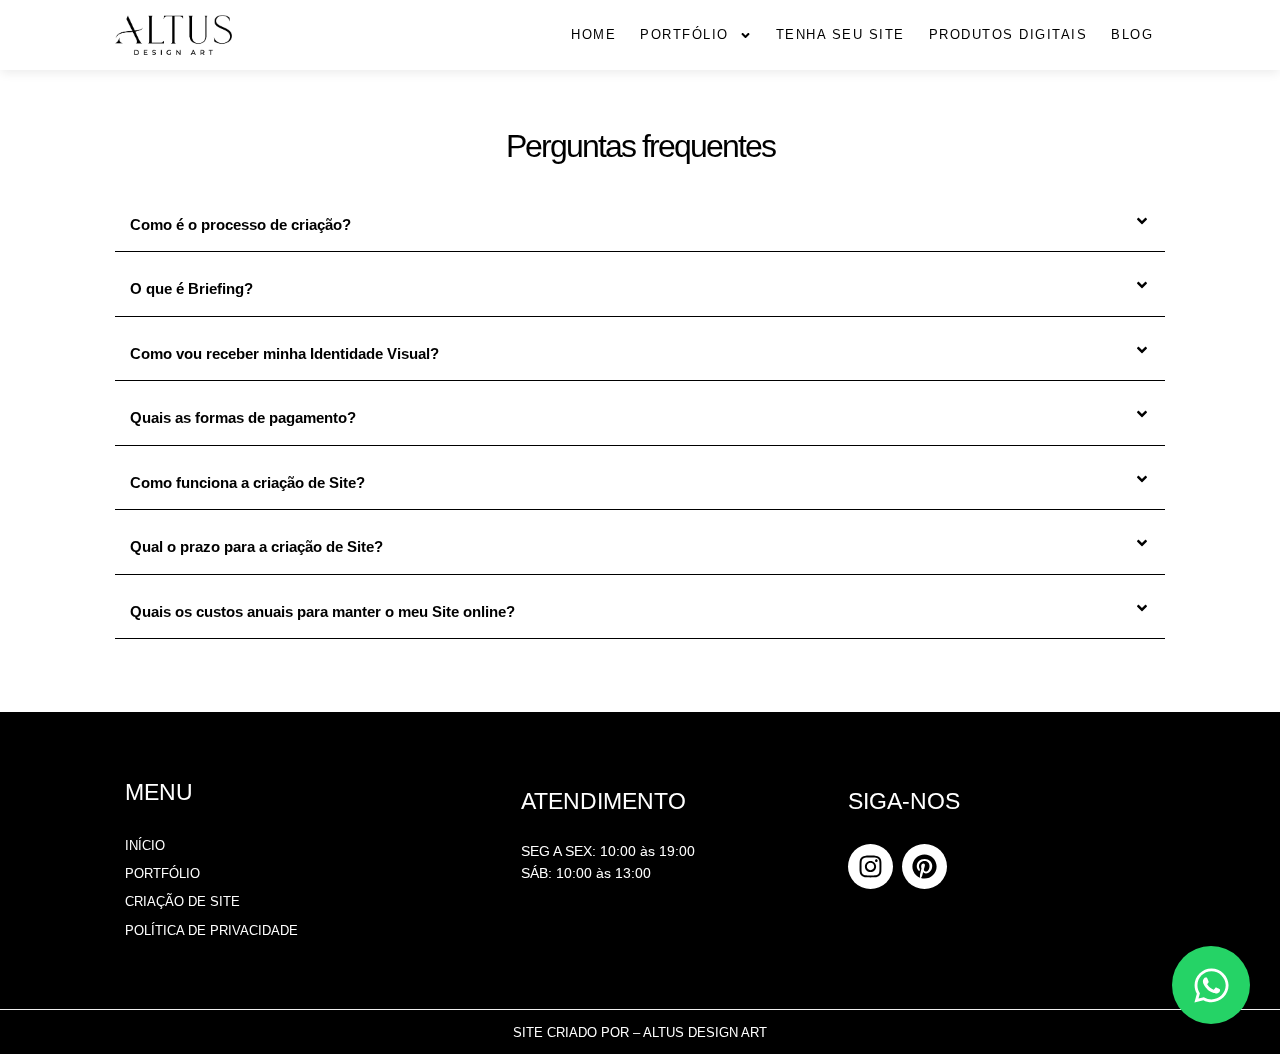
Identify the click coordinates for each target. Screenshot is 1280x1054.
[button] (640, 225)
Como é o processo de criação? (240, 224)
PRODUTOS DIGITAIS (1008, 34)
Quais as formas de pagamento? (243, 417)
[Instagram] (870, 866)
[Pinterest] (924, 866)
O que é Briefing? (191, 288)
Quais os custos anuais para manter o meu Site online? (322, 611)
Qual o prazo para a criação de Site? (256, 546)
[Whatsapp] (1211, 985)
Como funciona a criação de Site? (247, 482)
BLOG (1132, 34)
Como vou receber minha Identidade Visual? (284, 353)
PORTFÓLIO (684, 34)
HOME (593, 34)
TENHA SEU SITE (840, 34)
